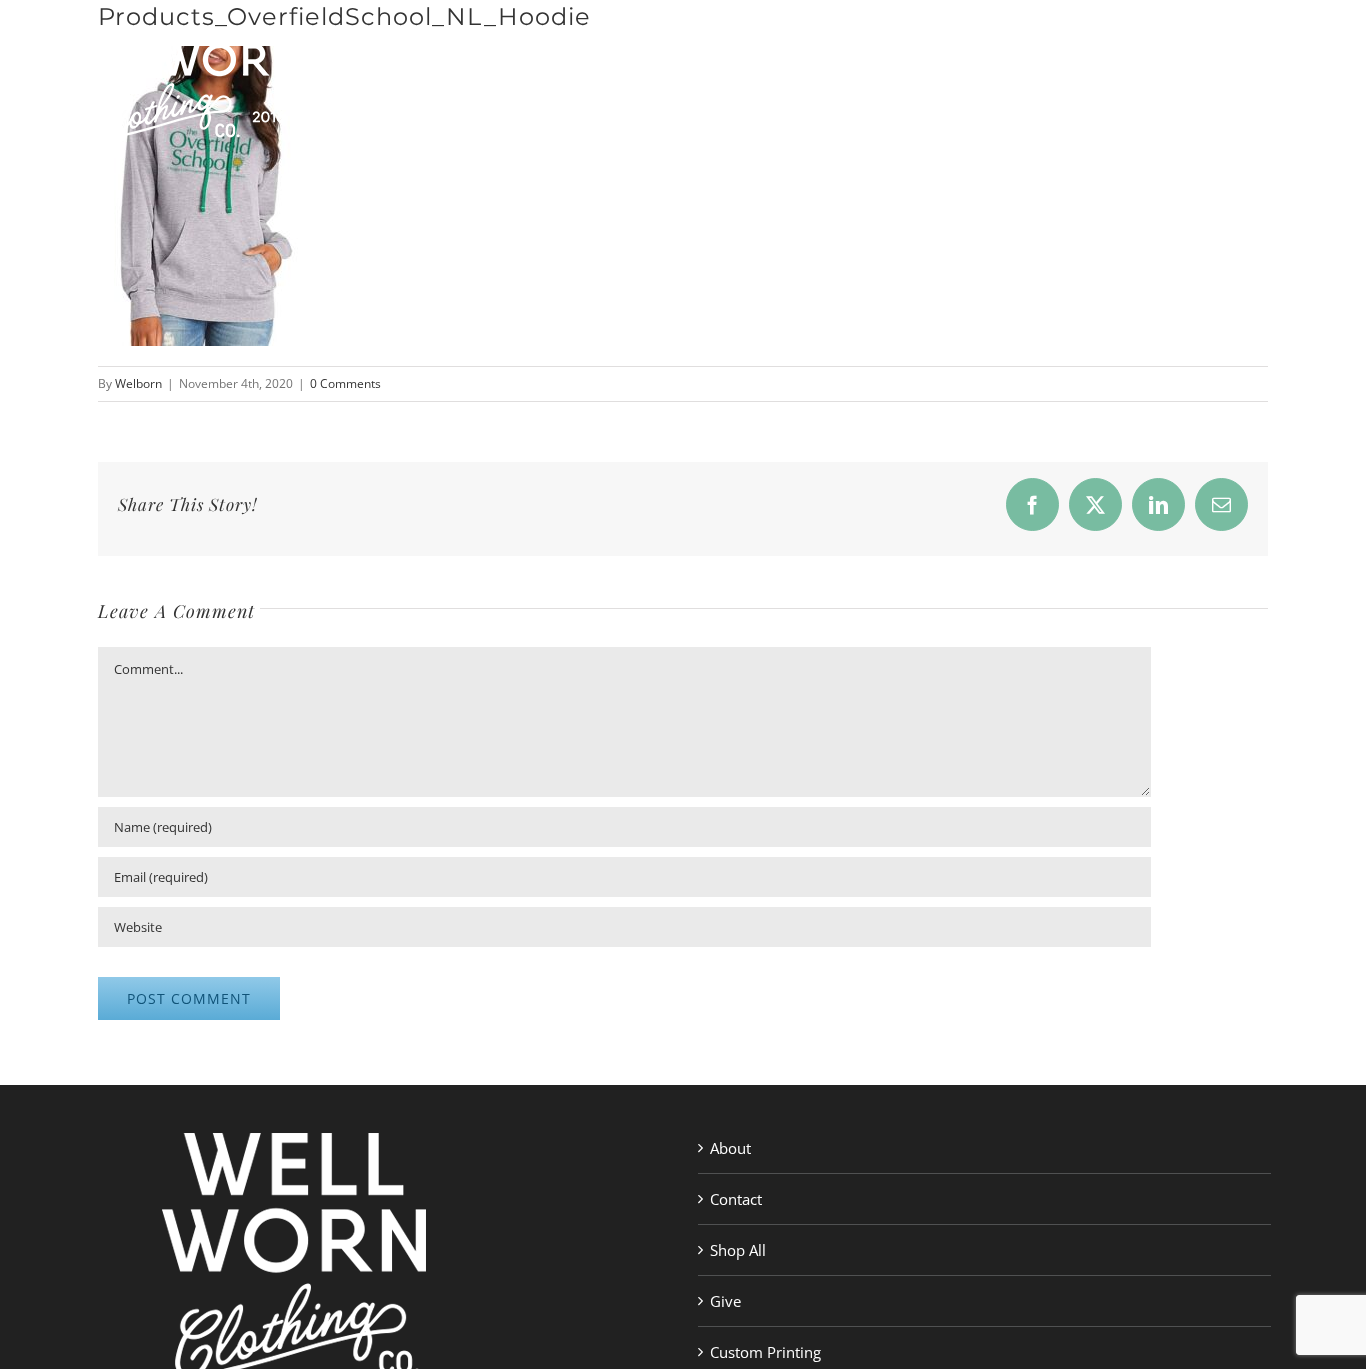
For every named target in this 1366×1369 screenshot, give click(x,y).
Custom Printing (765, 1352)
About (730, 1148)
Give (725, 1301)
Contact (736, 1199)
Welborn (138, 383)
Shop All (738, 1250)
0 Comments (345, 383)
